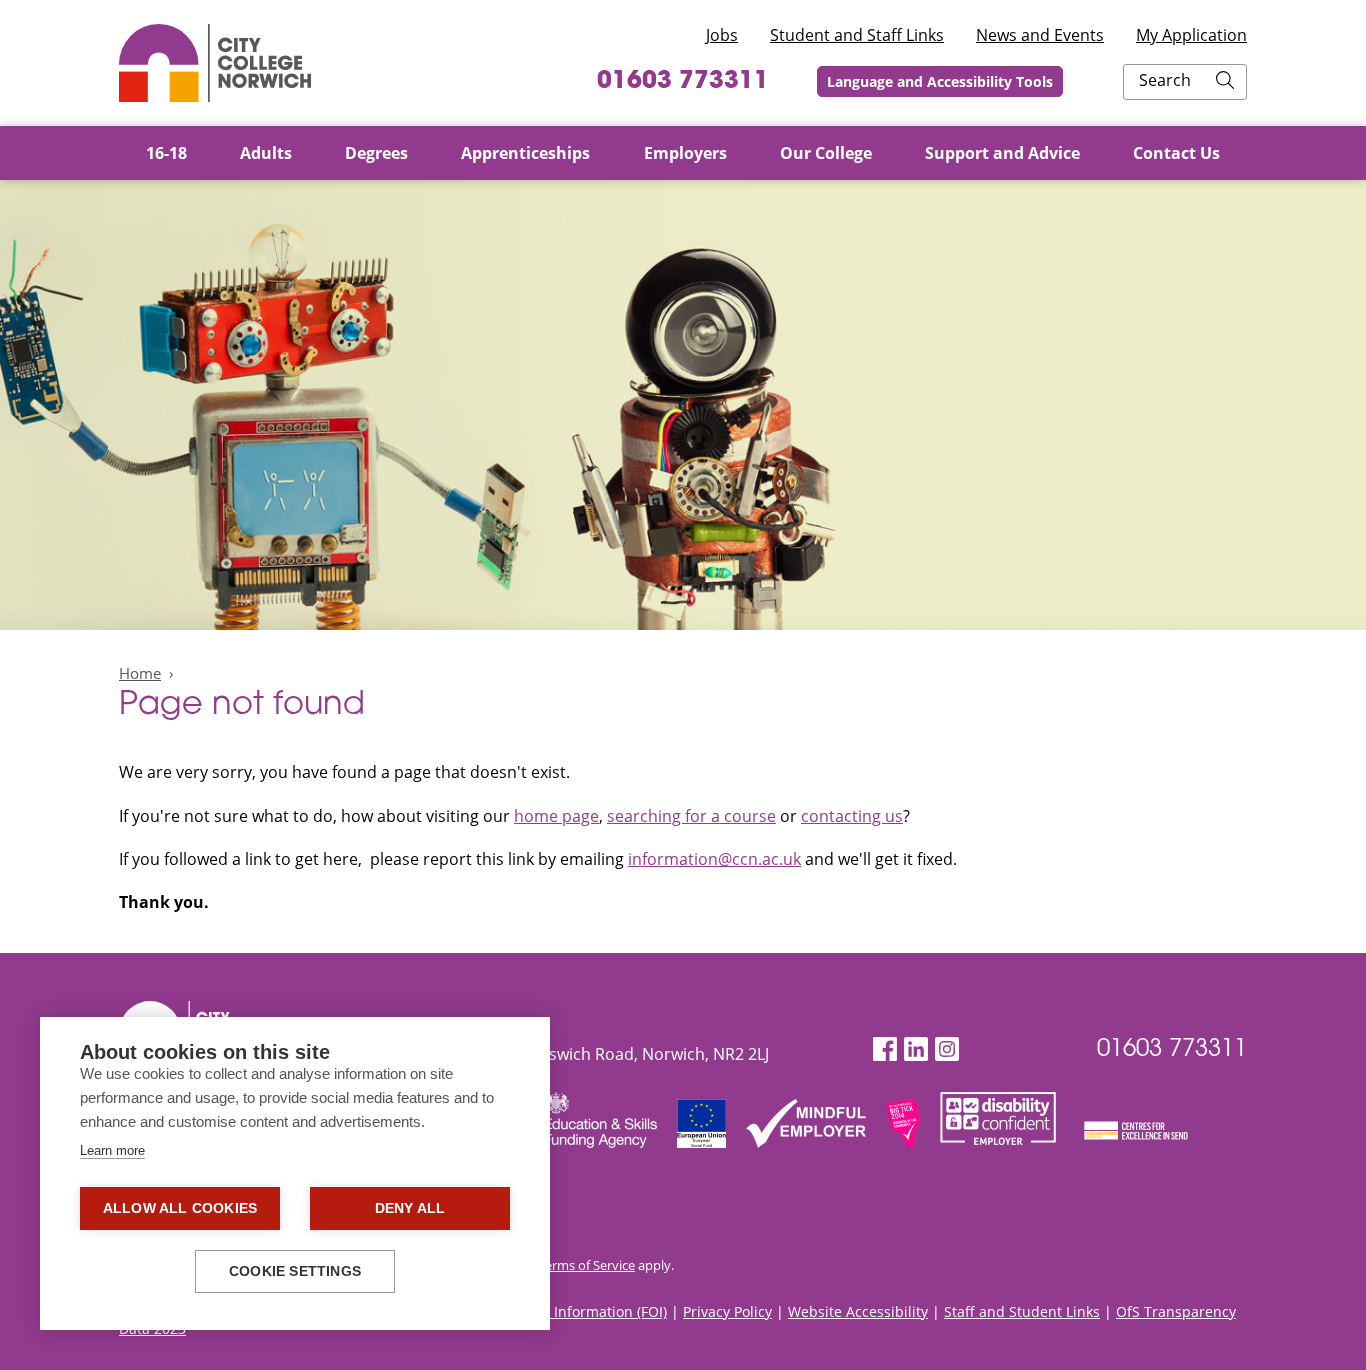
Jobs (722, 35)
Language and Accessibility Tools (940, 81)
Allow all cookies (180, 1208)
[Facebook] (885, 1049)
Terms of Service (586, 1265)
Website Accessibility (858, 1311)
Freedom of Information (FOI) (570, 1311)
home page (556, 816)
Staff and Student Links (1022, 1311)
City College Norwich (215, 63)
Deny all (410, 1208)
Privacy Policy (727, 1311)
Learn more (112, 1150)
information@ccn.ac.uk (714, 859)
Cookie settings (295, 1271)
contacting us (852, 816)
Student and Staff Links (857, 35)
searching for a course (691, 816)
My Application (1191, 35)
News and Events (1040, 35)
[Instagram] (947, 1049)
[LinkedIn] (916, 1049)
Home (140, 673)
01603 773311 (683, 82)
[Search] (1225, 82)
